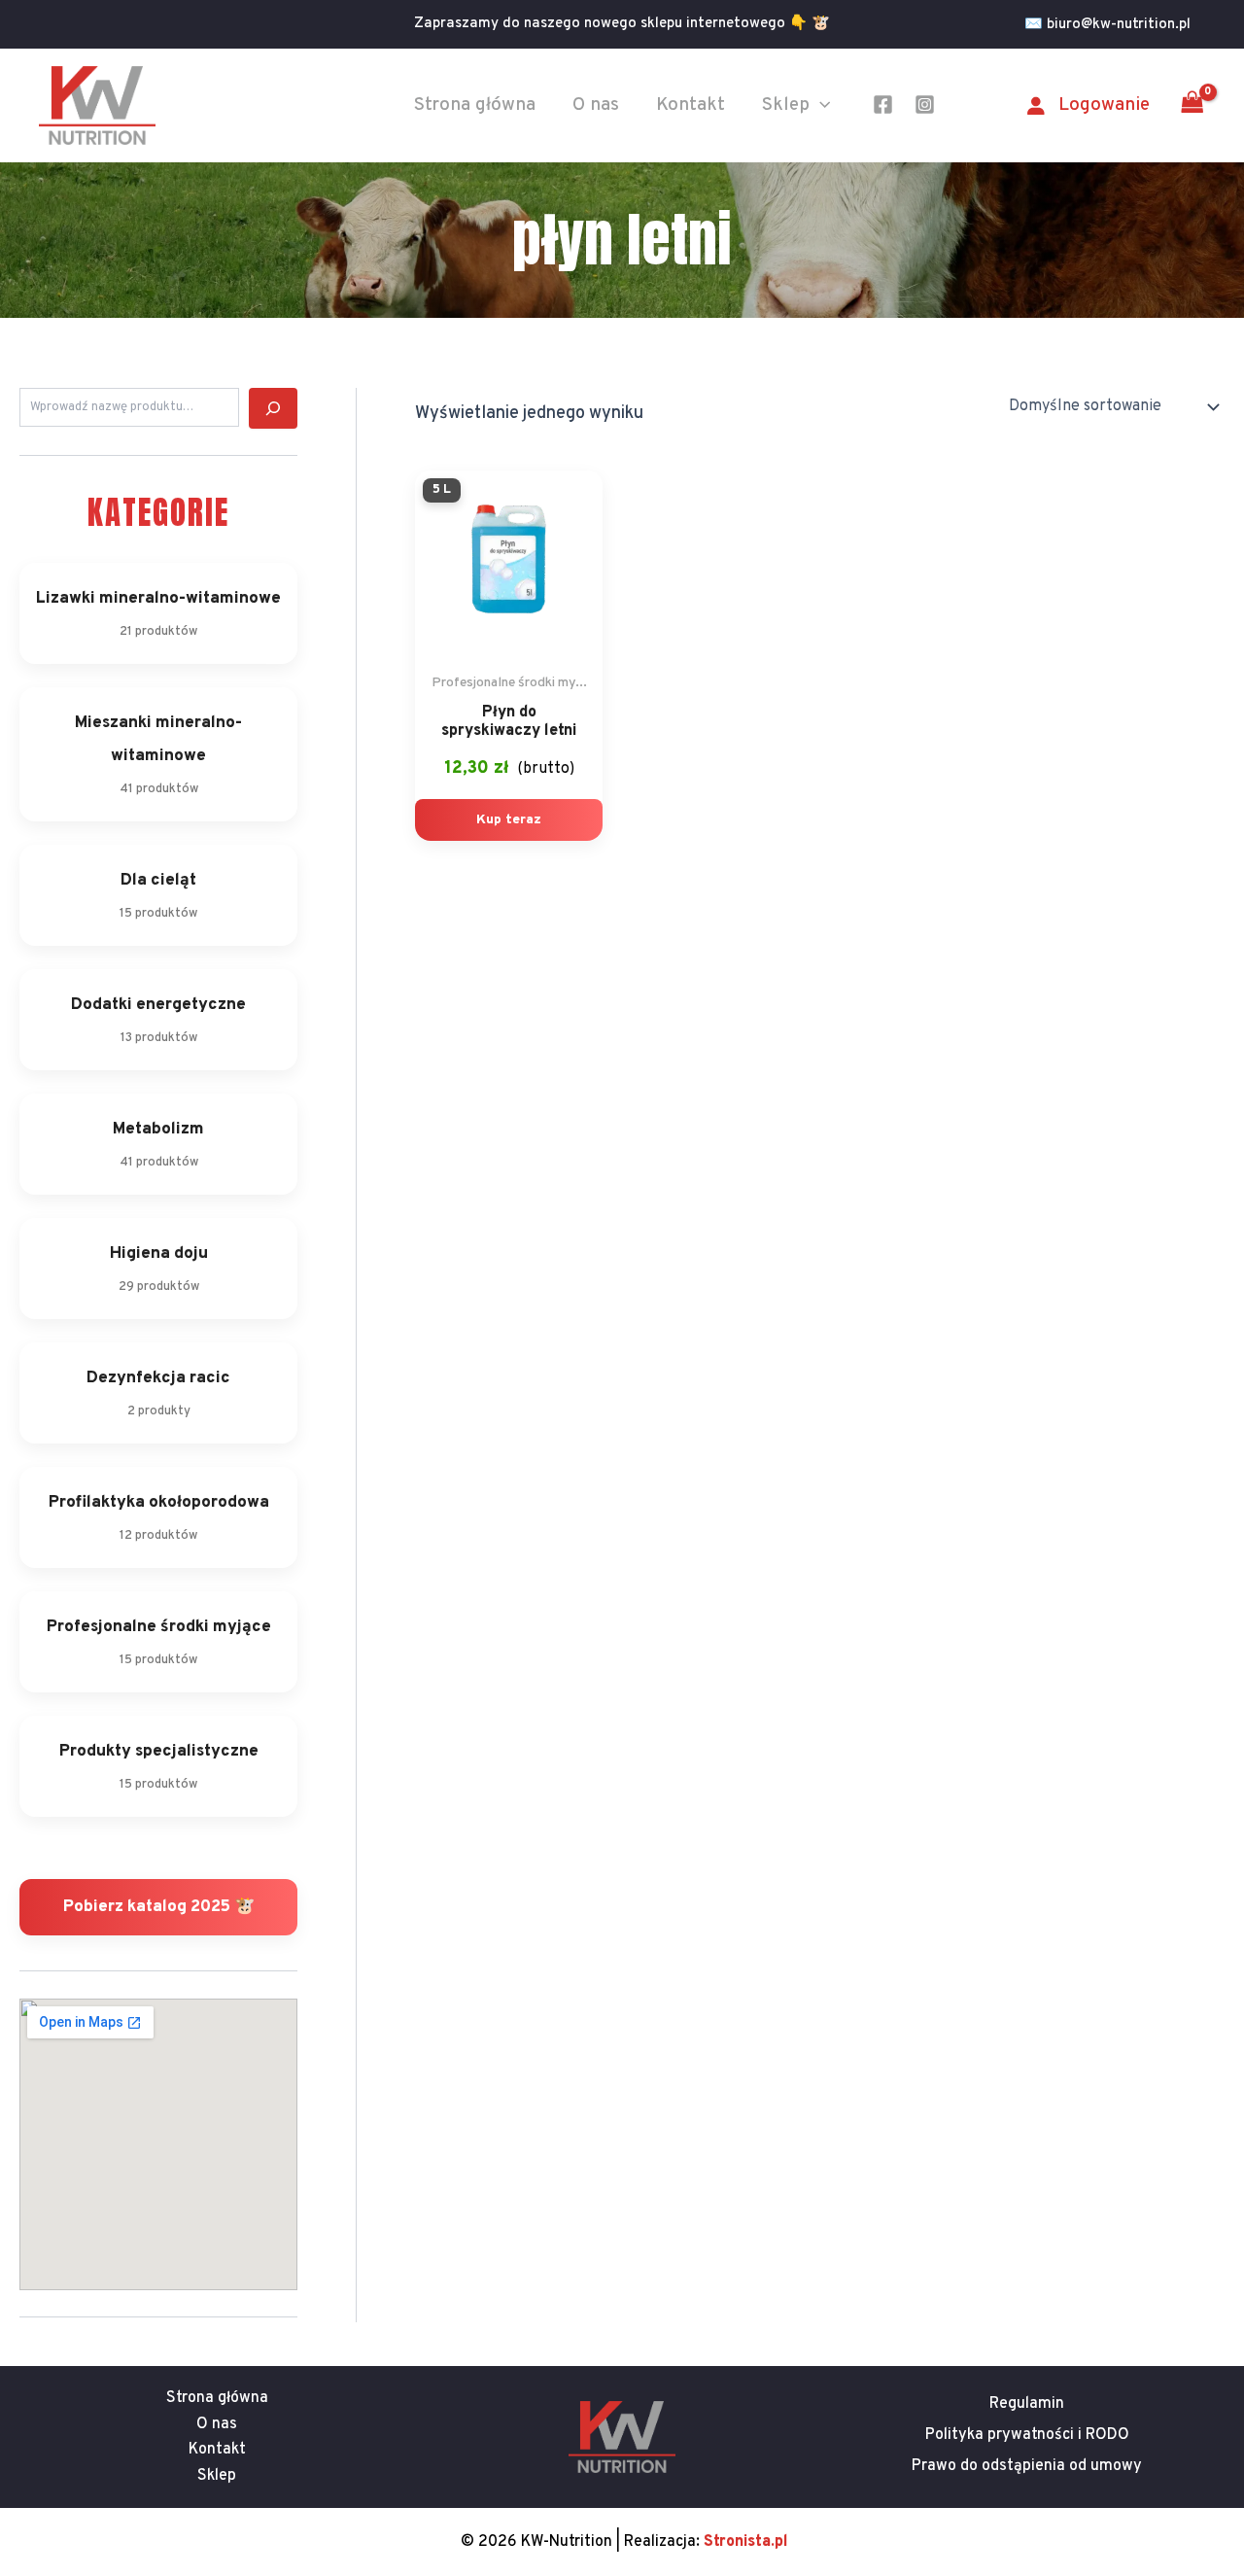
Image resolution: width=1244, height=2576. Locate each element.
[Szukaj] (273, 408)
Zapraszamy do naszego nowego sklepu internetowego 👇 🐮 (622, 24)
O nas (596, 105)
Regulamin (1027, 2404)
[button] (1115, 25)
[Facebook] (883, 104)
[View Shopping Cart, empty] (1192, 105)
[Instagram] (925, 104)
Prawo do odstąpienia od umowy (1027, 2466)
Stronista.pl (746, 2542)
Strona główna (475, 105)
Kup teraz (509, 820)
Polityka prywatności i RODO (1027, 2435)
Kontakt (691, 105)
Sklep (786, 105)
